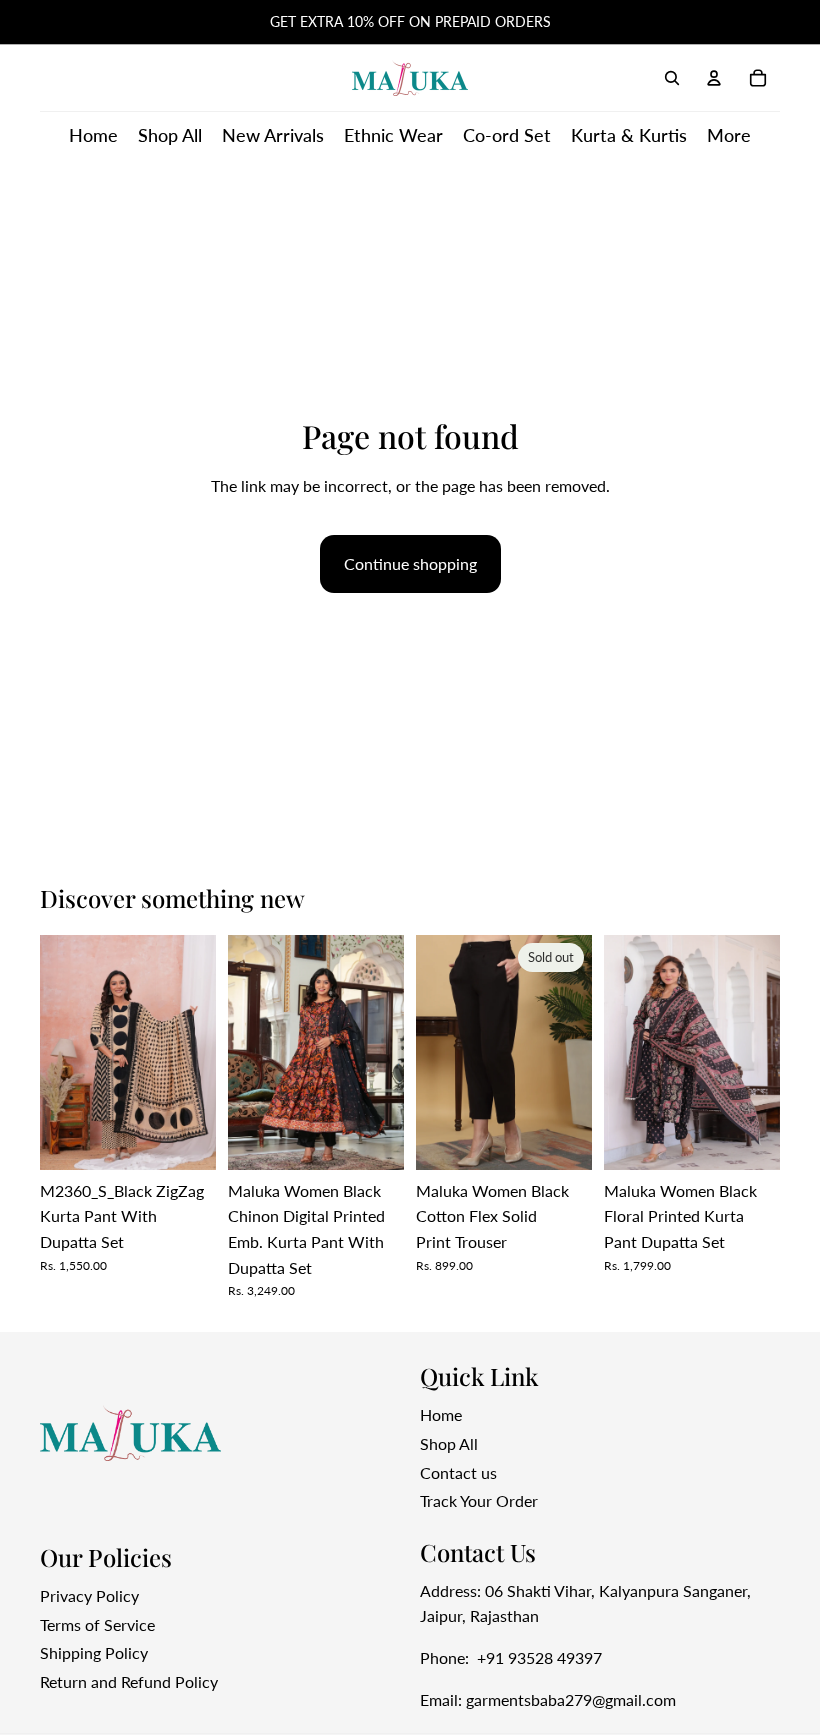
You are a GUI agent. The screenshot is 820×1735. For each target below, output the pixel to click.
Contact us (458, 1472)
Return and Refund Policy (129, 1681)
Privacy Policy (89, 1595)
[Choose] (373, 1139)
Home (441, 1415)
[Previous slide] (62, 1053)
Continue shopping (410, 563)
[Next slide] (194, 1053)
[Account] (714, 78)
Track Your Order (479, 1500)
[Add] (185, 1139)
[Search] (672, 78)
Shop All (449, 1443)
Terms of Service (97, 1624)
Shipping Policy (94, 1653)
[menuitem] (729, 135)
